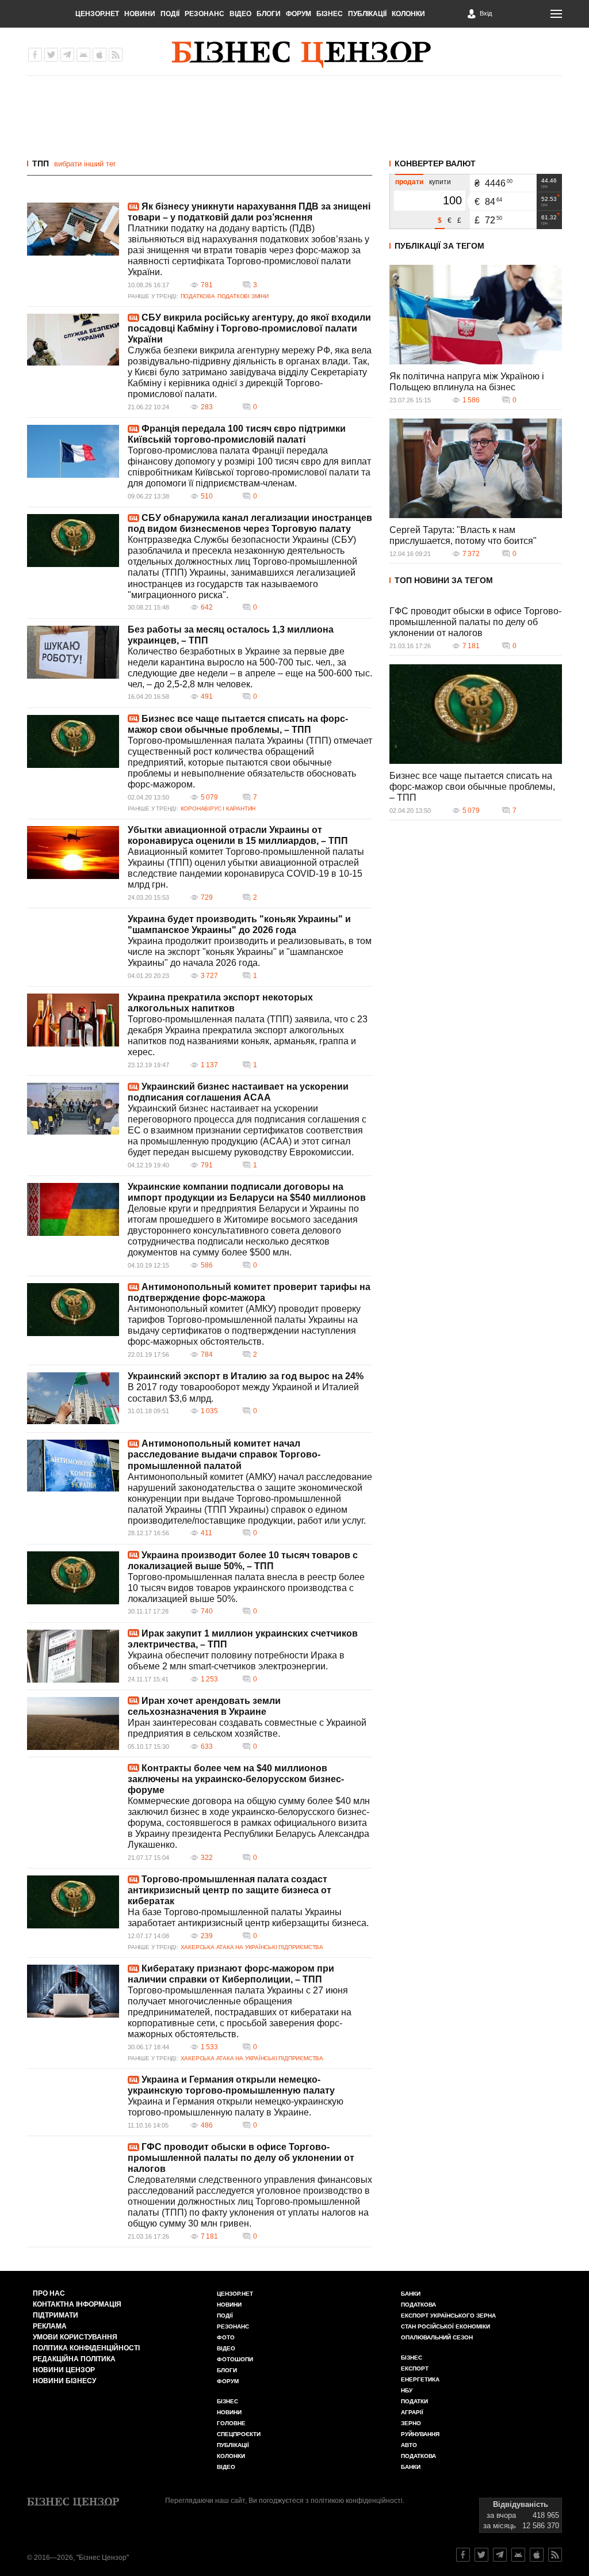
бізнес (412, 2358)
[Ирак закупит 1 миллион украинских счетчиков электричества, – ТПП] (73, 1656)
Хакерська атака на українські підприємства (252, 1947)
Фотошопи (235, 2359)
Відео (240, 14)
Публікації (367, 14)
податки (414, 2401)
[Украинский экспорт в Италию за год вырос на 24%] (73, 1398)
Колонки (408, 14)
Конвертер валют (435, 163)
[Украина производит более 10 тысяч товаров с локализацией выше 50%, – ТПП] (73, 1578)
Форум (299, 14)
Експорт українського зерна (448, 2316)
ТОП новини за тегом (444, 580)
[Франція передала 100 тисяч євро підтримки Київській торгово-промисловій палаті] (73, 451)
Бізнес (330, 14)
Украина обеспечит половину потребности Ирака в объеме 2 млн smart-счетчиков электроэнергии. (236, 1661)
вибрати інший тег (85, 164)
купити (440, 182)
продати (409, 182)
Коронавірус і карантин (218, 808)
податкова (418, 2456)
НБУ (407, 2390)
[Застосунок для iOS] (100, 55)
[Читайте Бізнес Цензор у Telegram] (500, 2555)
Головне (231, 2423)
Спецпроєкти (239, 2434)
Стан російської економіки (445, 2326)
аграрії (412, 2412)
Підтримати (56, 2315)
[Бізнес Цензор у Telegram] (67, 55)
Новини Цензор (64, 2370)
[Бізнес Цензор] (301, 55)
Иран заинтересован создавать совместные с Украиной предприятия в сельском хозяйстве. (247, 1728)
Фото (226, 2337)
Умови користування (75, 2337)
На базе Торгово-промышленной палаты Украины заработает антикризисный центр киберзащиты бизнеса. (248, 1917)
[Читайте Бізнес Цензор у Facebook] (463, 2555)
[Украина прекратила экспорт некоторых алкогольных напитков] (73, 1020)
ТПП (41, 163)
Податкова (198, 296)
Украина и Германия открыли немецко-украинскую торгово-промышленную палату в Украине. (236, 2107)
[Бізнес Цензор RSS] (116, 55)
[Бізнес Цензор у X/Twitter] (51, 55)
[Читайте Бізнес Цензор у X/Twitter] (481, 2555)
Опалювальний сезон (437, 2337)
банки (411, 2294)
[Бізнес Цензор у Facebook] (35, 55)
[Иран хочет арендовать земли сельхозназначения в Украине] (73, 1723)
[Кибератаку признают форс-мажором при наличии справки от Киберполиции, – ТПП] (73, 1991)
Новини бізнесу (64, 2381)
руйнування (420, 2434)
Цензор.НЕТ (97, 14)
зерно (411, 2423)
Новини (140, 14)
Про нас (49, 2293)
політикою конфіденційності (357, 2501)
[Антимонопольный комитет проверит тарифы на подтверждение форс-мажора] (73, 1310)
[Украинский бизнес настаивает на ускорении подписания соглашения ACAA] (73, 1109)
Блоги (269, 14)
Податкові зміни (243, 296)
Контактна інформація (77, 2304)
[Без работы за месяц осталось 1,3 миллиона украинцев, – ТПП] (73, 652)
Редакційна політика (74, 2359)
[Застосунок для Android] (83, 55)
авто (409, 2445)
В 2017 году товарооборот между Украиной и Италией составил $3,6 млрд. (243, 1392)
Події (170, 14)
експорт (415, 2368)
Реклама (50, 2326)
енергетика (420, 2379)
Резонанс (204, 14)
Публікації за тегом (439, 246)
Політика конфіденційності (86, 2348)
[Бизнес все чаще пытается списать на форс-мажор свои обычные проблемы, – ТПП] (73, 741)
